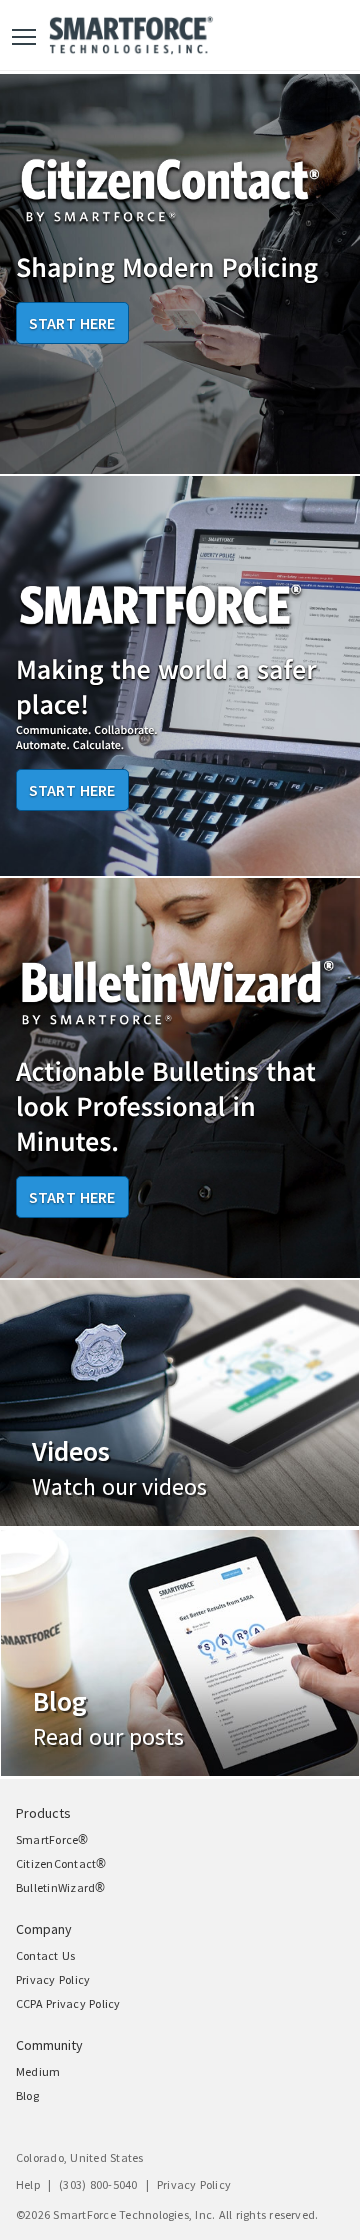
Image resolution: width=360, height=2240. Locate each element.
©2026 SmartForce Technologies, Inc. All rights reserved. (167, 2214)
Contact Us (45, 1956)
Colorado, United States (80, 2157)
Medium (38, 2072)
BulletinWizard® (61, 1888)
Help (28, 2185)
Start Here (72, 323)
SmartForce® (52, 1840)
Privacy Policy (53, 1980)
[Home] (131, 35)
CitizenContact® (61, 1864)
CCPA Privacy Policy (68, 2004)
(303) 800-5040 (98, 2185)
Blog (27, 2096)
